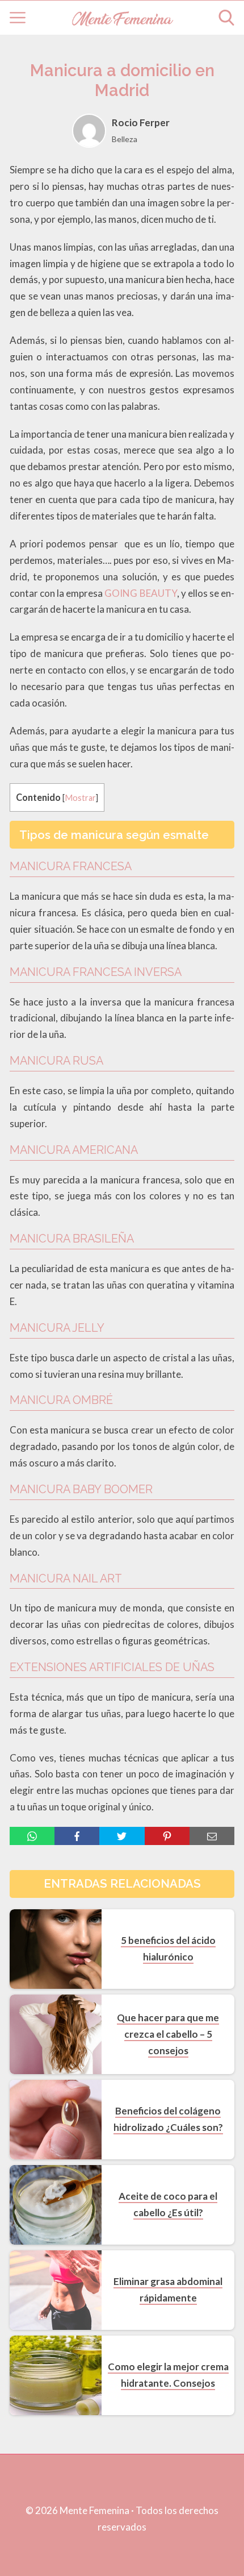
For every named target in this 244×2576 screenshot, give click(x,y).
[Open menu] (18, 18)
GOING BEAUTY (140, 593)
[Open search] (226, 18)
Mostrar (80, 798)
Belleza (125, 139)
